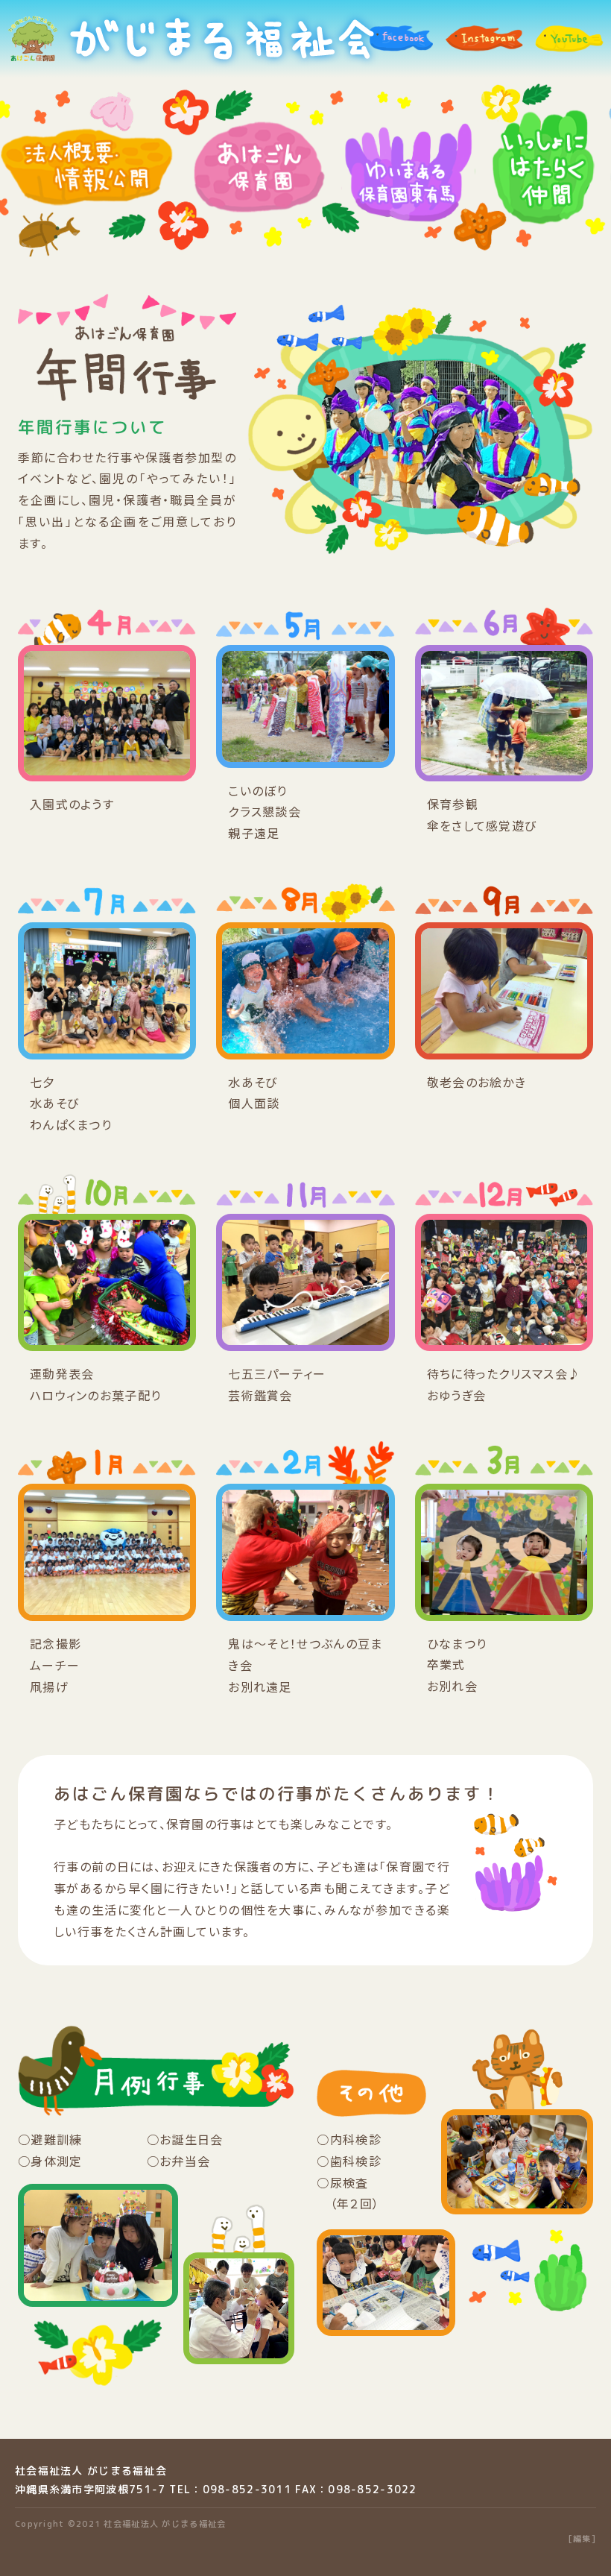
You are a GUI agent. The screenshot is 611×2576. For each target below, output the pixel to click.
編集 (582, 2539)
